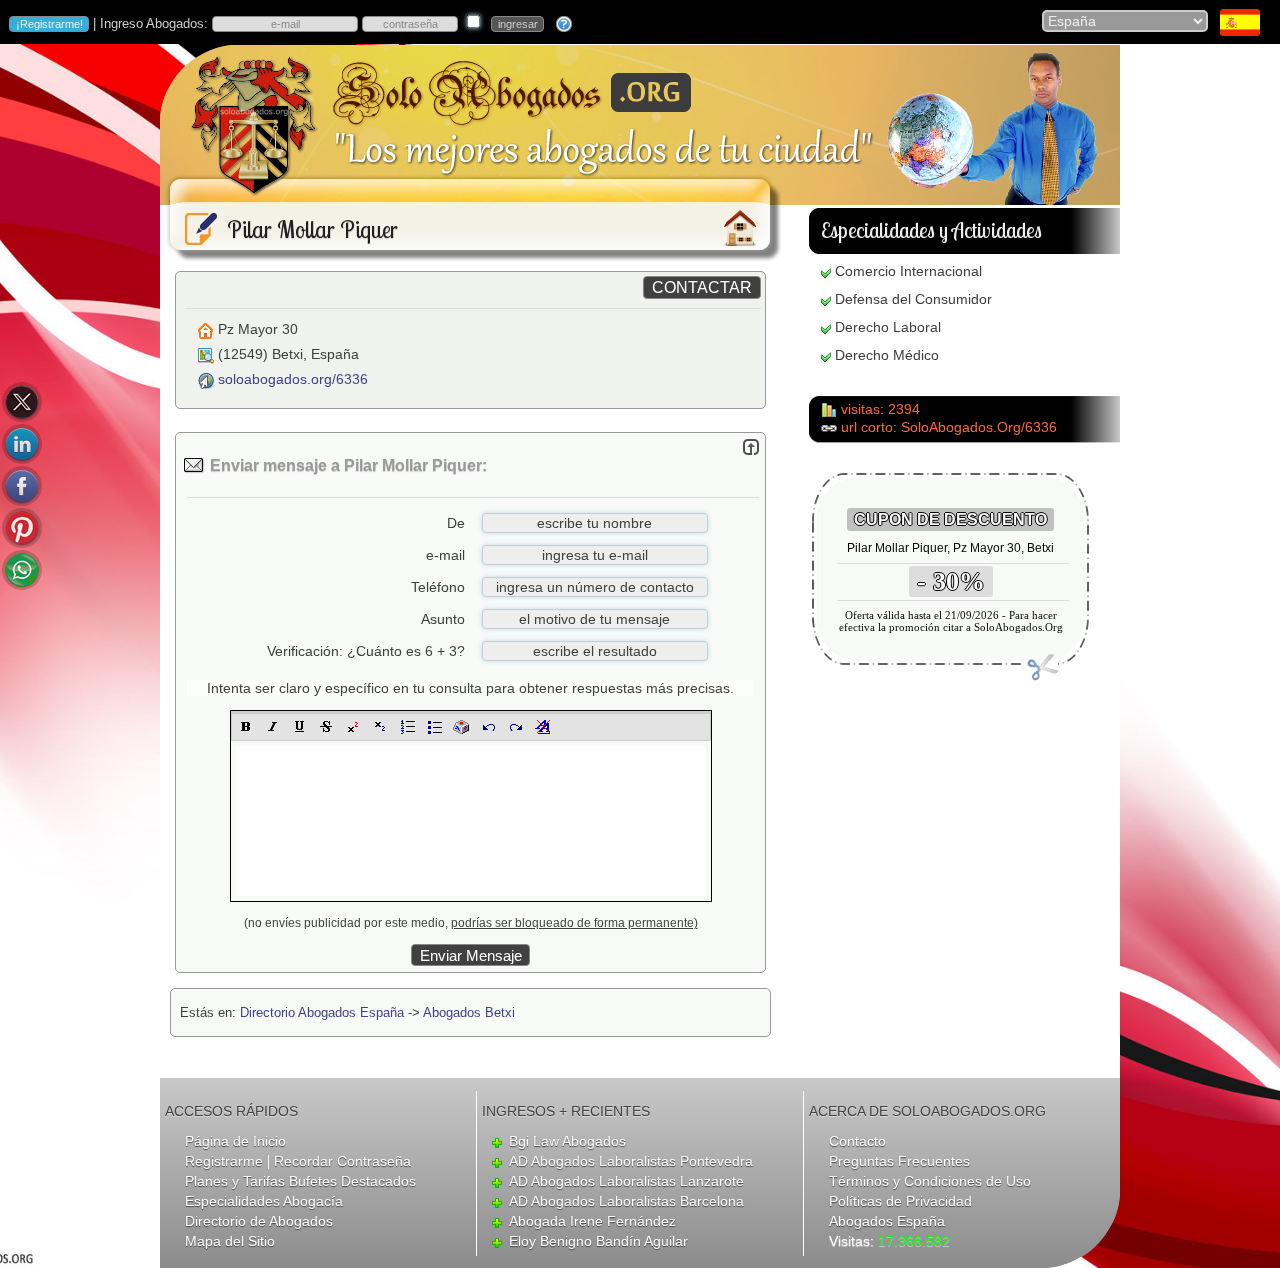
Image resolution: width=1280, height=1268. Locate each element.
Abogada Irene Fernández (592, 1221)
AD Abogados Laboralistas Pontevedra (631, 1161)
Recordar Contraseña (342, 1161)
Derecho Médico (887, 355)
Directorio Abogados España (322, 1012)
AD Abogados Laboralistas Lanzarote (626, 1181)
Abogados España (887, 1221)
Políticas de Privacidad (900, 1201)
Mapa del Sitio (230, 1241)
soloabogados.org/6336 (293, 379)
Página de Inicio (235, 1141)
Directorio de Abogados (259, 1221)
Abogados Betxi (469, 1012)
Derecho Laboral (888, 327)
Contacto (857, 1141)
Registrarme (224, 1161)
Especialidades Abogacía (264, 1201)
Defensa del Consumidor (913, 299)
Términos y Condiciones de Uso (930, 1181)
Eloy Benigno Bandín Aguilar (598, 1241)
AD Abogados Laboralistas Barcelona (626, 1201)
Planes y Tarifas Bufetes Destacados (300, 1181)
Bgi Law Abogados (567, 1141)
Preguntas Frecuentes (899, 1161)
